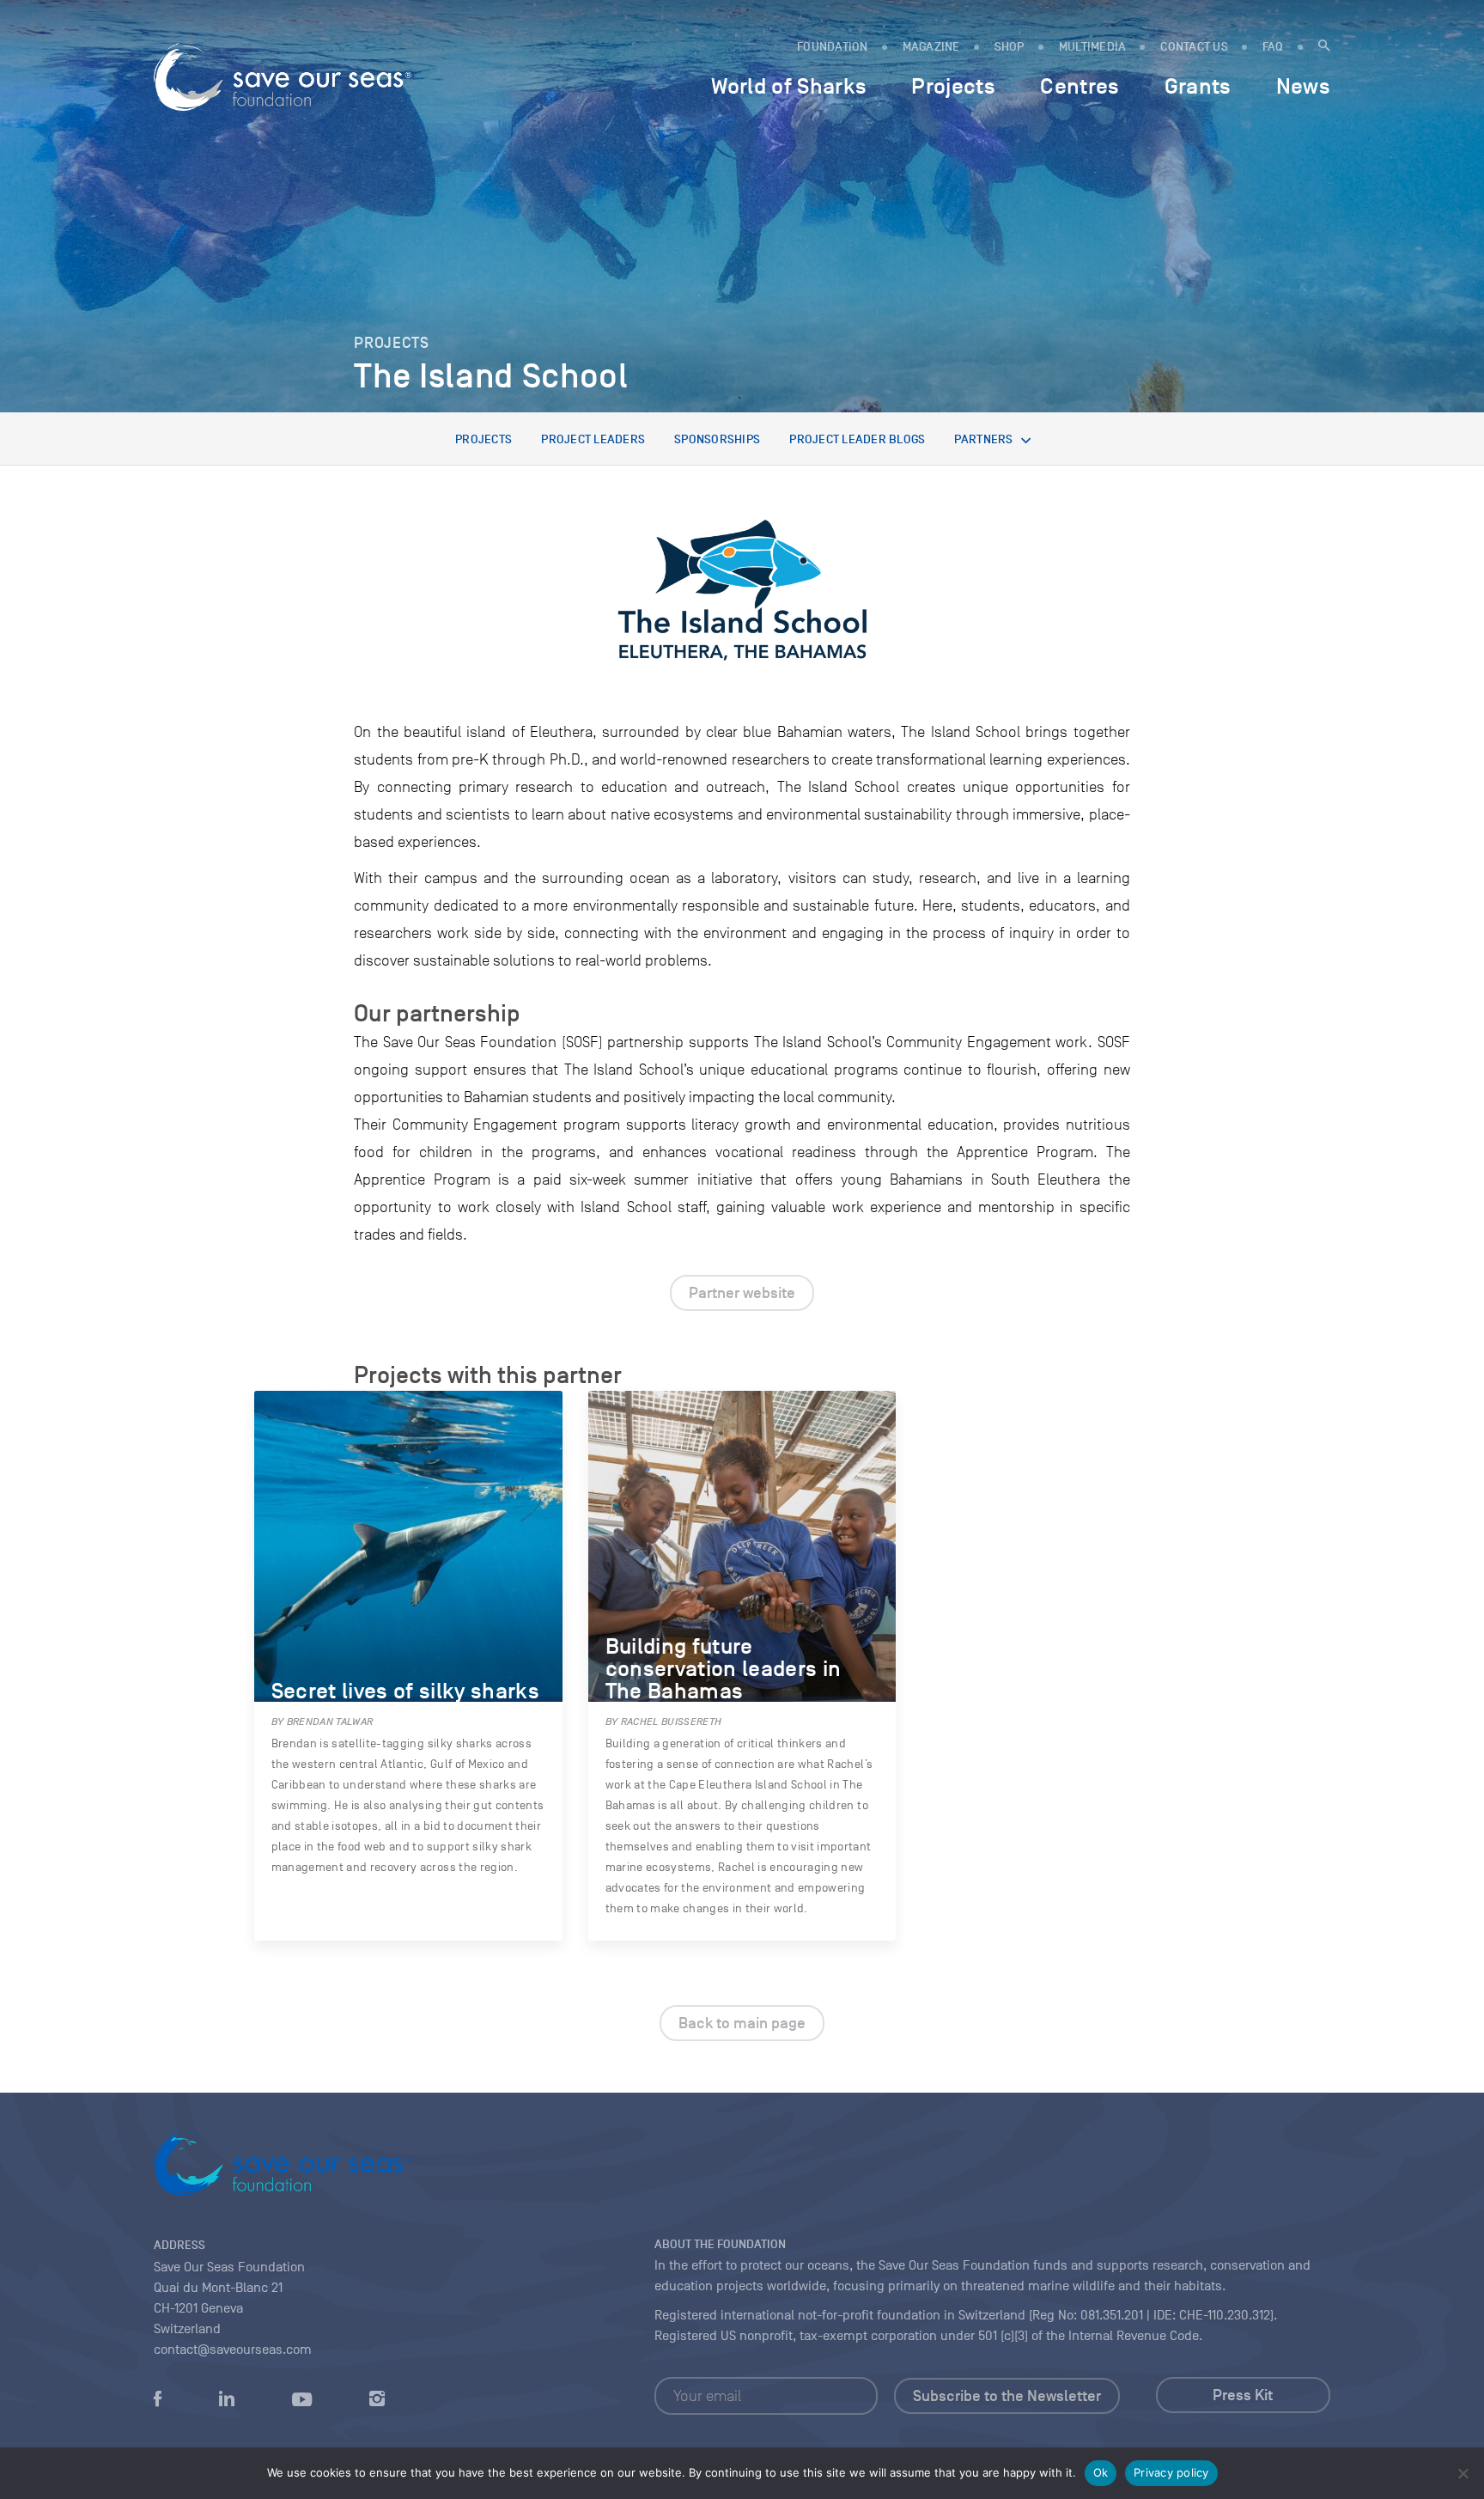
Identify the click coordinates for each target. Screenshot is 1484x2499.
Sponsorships (717, 439)
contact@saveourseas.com (233, 2350)
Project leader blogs (857, 439)
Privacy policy (1171, 2472)
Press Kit (1243, 2395)
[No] (1463, 2473)
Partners (983, 439)
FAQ (1273, 47)
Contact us (1194, 47)
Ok (1101, 2472)
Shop (1010, 47)
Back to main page (742, 2023)
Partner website (742, 1293)
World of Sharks (789, 86)
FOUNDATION (833, 47)
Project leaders (593, 439)
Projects (484, 439)
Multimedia (1093, 47)
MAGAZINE (931, 47)
